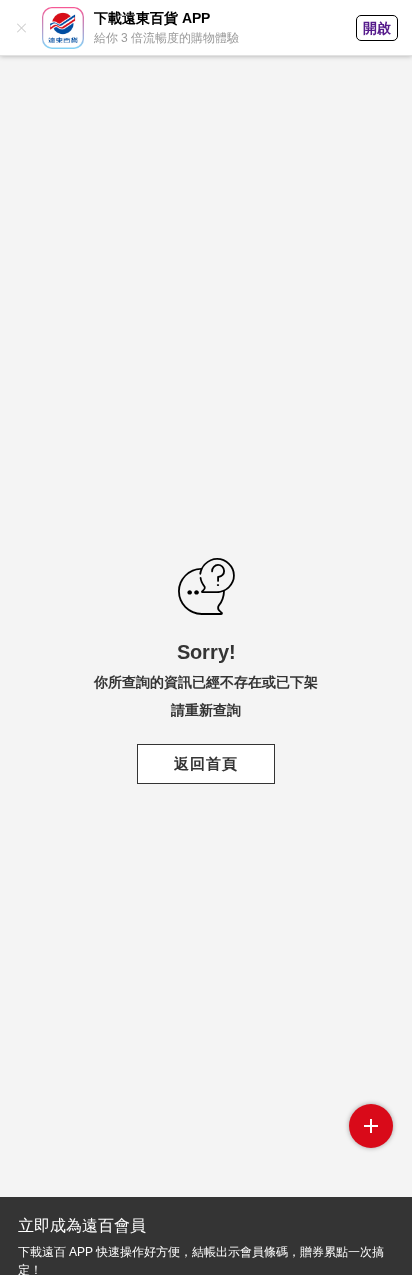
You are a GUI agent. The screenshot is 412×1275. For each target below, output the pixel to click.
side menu (371, 1126)
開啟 (377, 28)
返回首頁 (206, 763)
